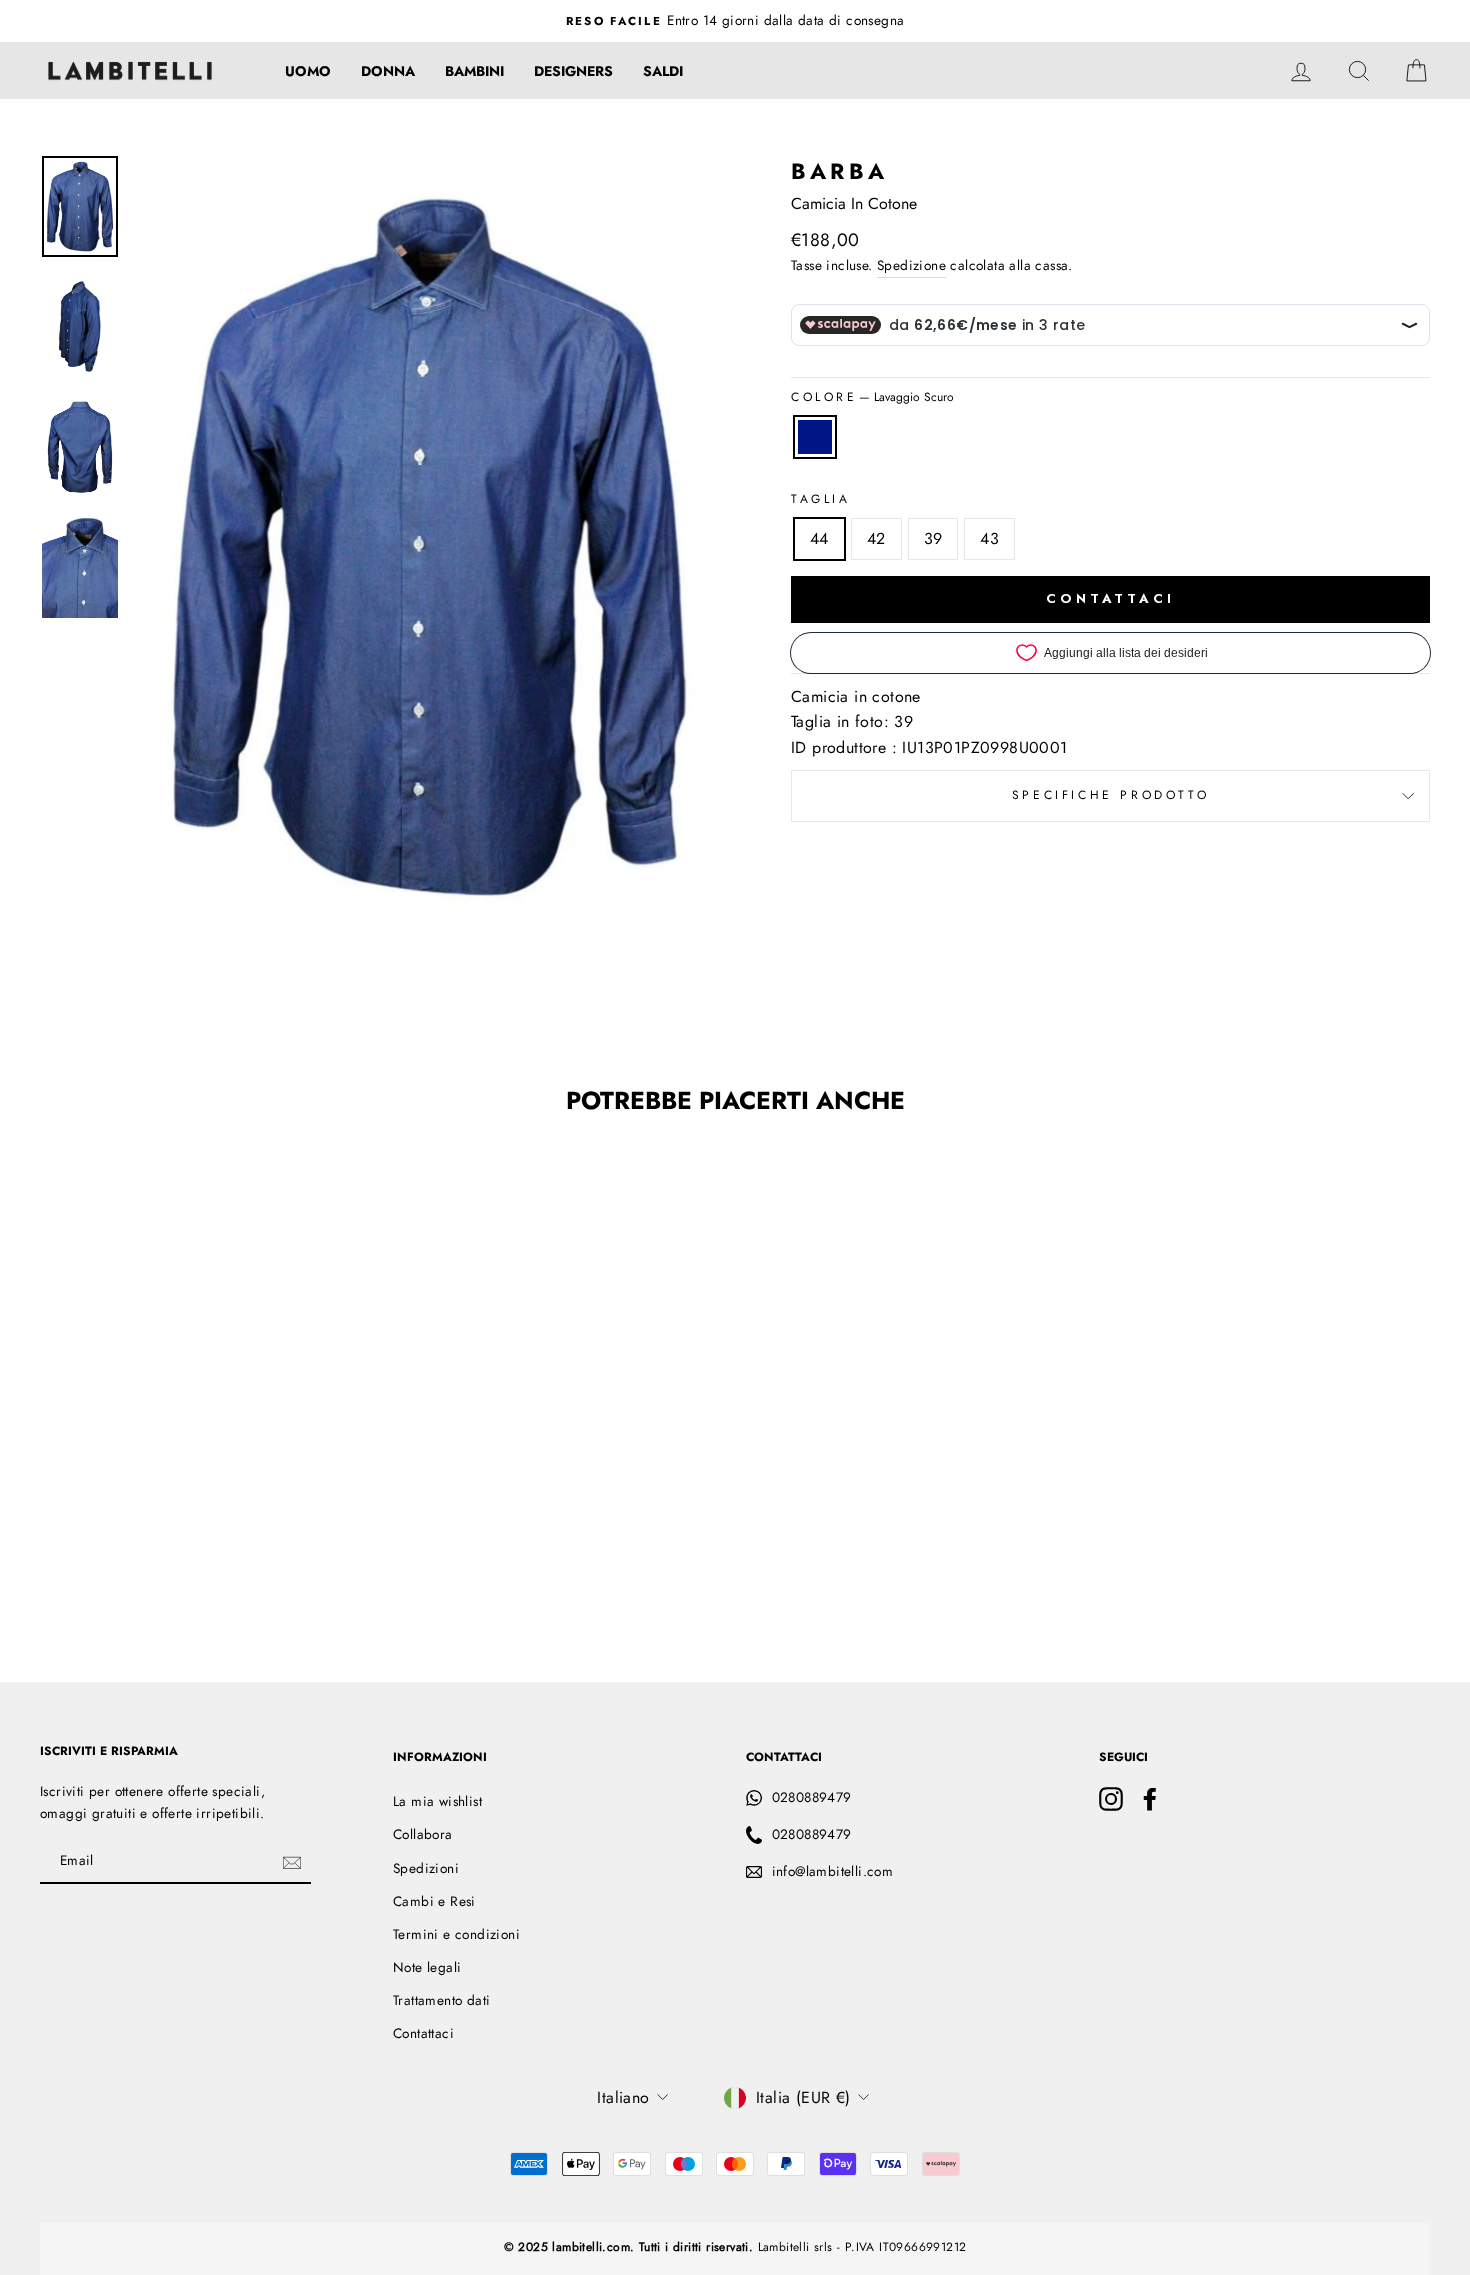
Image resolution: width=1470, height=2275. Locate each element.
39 (933, 538)
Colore (872, 397)
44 (819, 538)
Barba (839, 171)
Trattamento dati (441, 2000)
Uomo (308, 71)
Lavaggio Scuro (815, 437)
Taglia (821, 499)
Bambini (474, 71)
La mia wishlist (437, 1801)
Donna (388, 71)
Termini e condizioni (456, 1934)
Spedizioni (426, 1868)
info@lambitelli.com (833, 1871)
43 (989, 538)
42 (876, 538)
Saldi (663, 71)
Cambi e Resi (434, 1901)
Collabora (423, 1834)
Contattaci (423, 2033)
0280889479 (812, 1797)
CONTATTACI (1110, 598)
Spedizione (911, 265)
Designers (573, 71)
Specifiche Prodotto (1110, 795)
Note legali (427, 1967)
